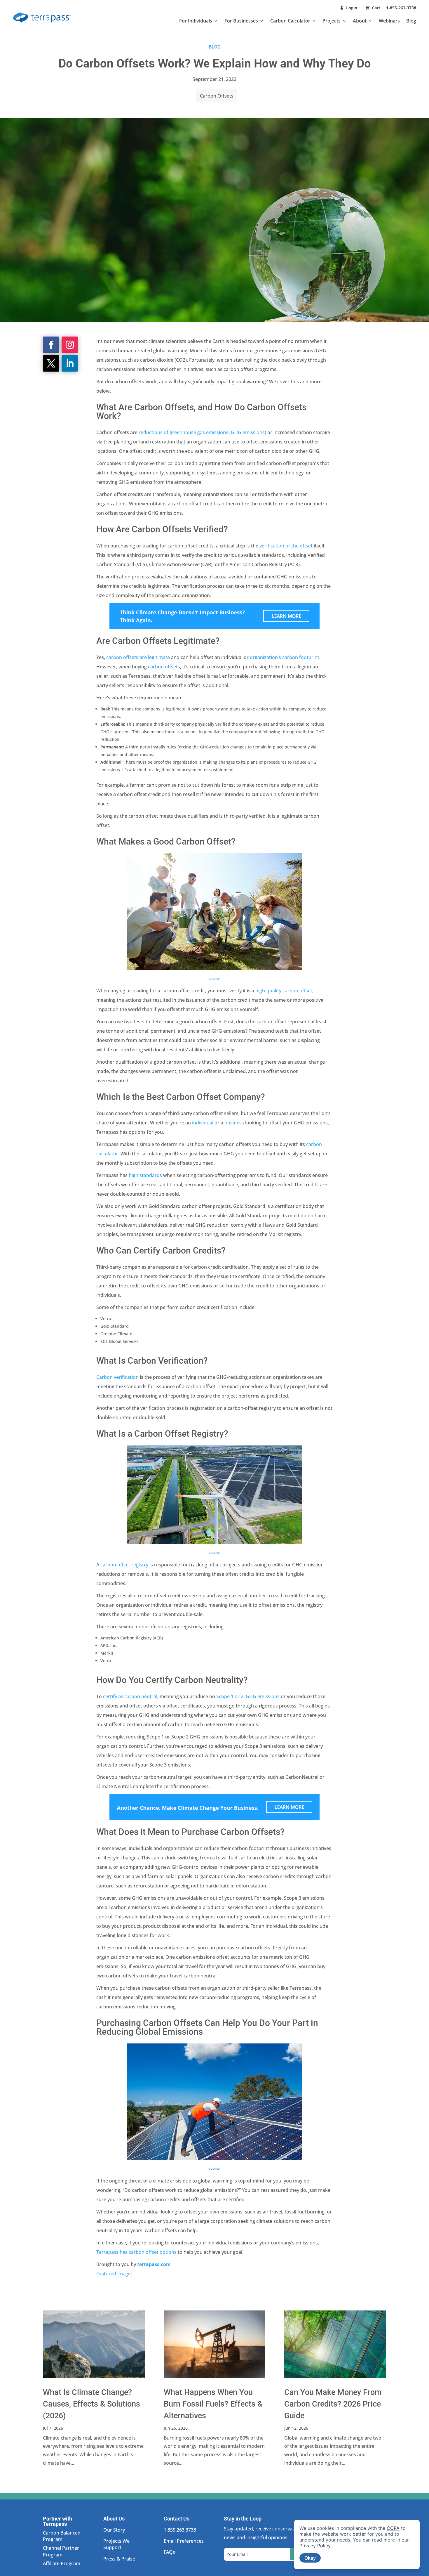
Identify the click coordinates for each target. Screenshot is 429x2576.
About (360, 21)
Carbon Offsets (217, 96)
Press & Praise (119, 2559)
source (214, 1552)
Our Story (114, 2530)
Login (352, 8)
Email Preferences (184, 2541)
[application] (357, 2544)
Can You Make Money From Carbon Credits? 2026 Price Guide (333, 2404)
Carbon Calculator (290, 21)
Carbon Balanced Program (62, 2536)
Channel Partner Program (61, 2551)
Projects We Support (116, 2544)
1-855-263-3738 (401, 8)
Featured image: (114, 2274)
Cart (377, 8)
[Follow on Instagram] (70, 345)
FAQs (169, 2552)
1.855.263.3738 (180, 2530)
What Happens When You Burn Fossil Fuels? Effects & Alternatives (213, 2404)
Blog (411, 21)
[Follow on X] (51, 363)
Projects (332, 21)
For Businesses (241, 21)
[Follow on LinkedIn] (70, 363)
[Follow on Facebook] (51, 345)
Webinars (389, 21)
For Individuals (196, 21)
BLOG (215, 47)
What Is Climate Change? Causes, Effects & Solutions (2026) (91, 2404)
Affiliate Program (62, 2563)
